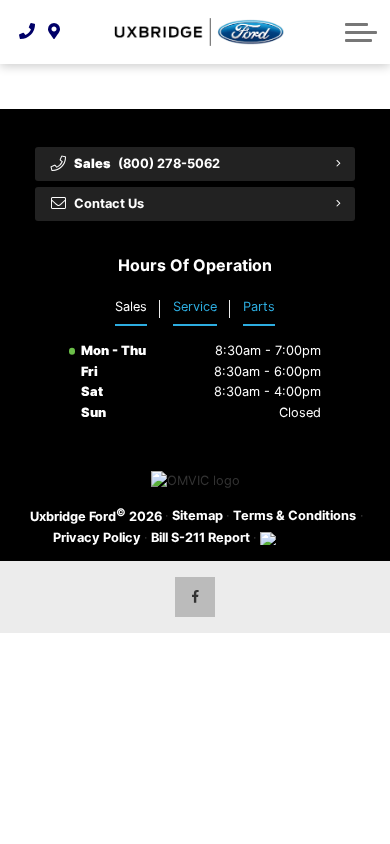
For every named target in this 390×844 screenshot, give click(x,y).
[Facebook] (195, 597)
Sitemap (197, 515)
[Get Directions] (54, 32)
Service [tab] (195, 306)
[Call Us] (27, 32)
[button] (361, 32)
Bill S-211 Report (200, 537)
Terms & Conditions (294, 515)
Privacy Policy (97, 537)
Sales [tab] (131, 306)
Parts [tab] (259, 306)
